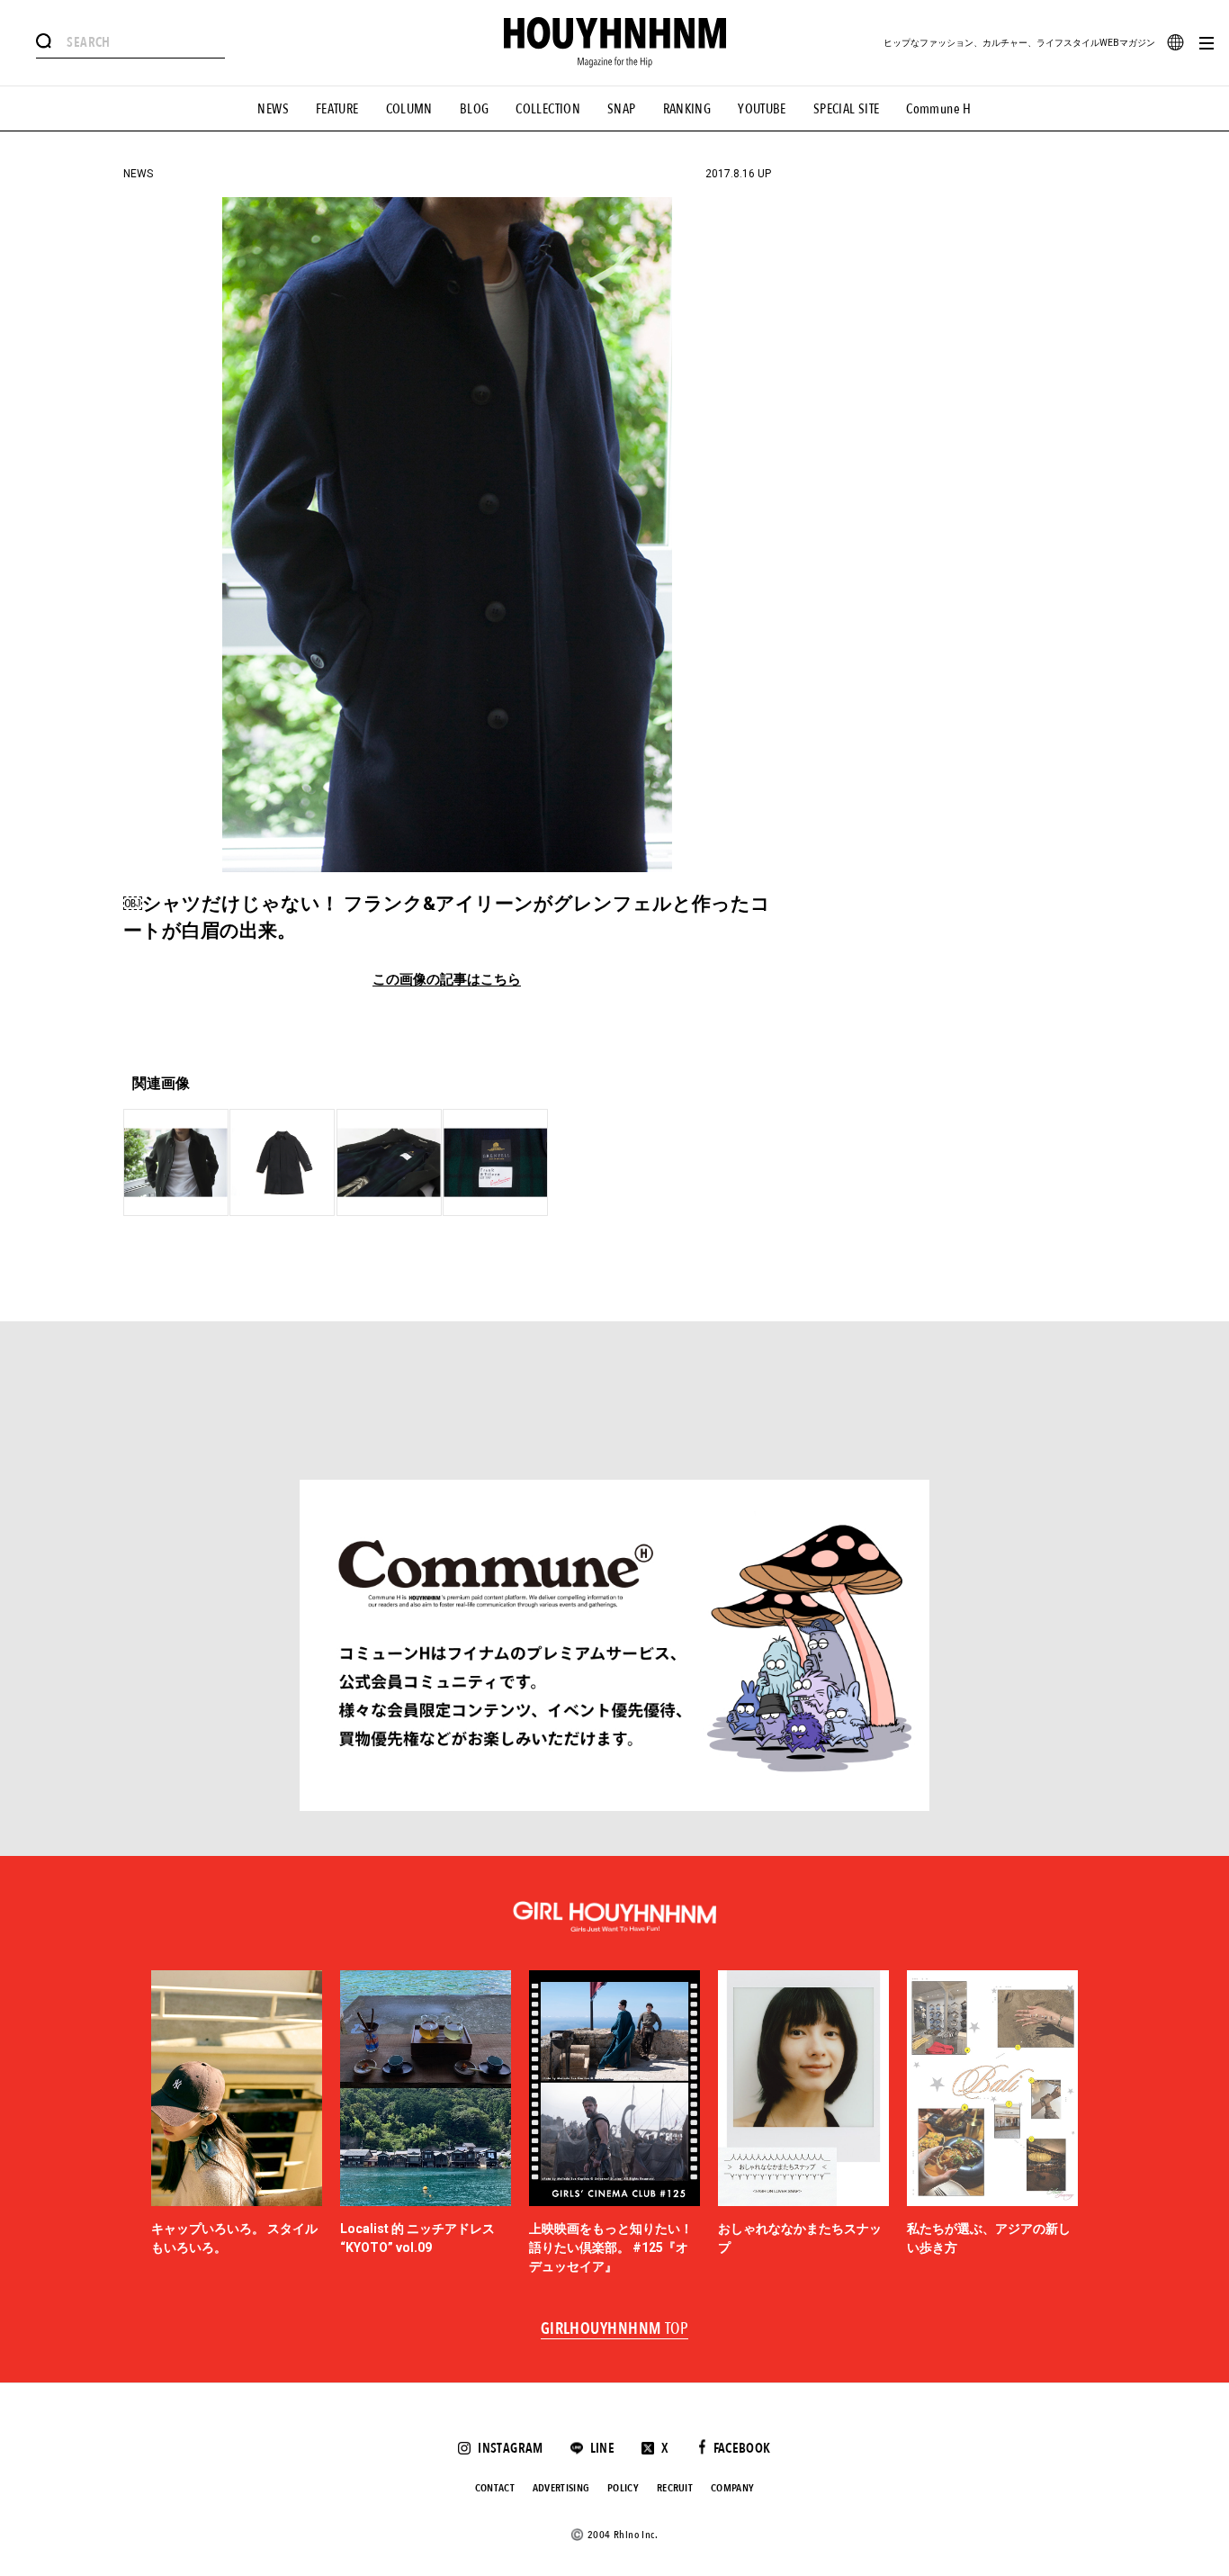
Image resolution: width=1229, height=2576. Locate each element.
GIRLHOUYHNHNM (615, 2329)
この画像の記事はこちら (447, 980)
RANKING (687, 109)
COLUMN (409, 109)
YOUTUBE (762, 109)
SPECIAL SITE (847, 109)
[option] (237, 2123)
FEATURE (337, 109)
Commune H (938, 109)
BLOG (475, 109)
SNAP (622, 109)
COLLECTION (548, 109)
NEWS (273, 109)
